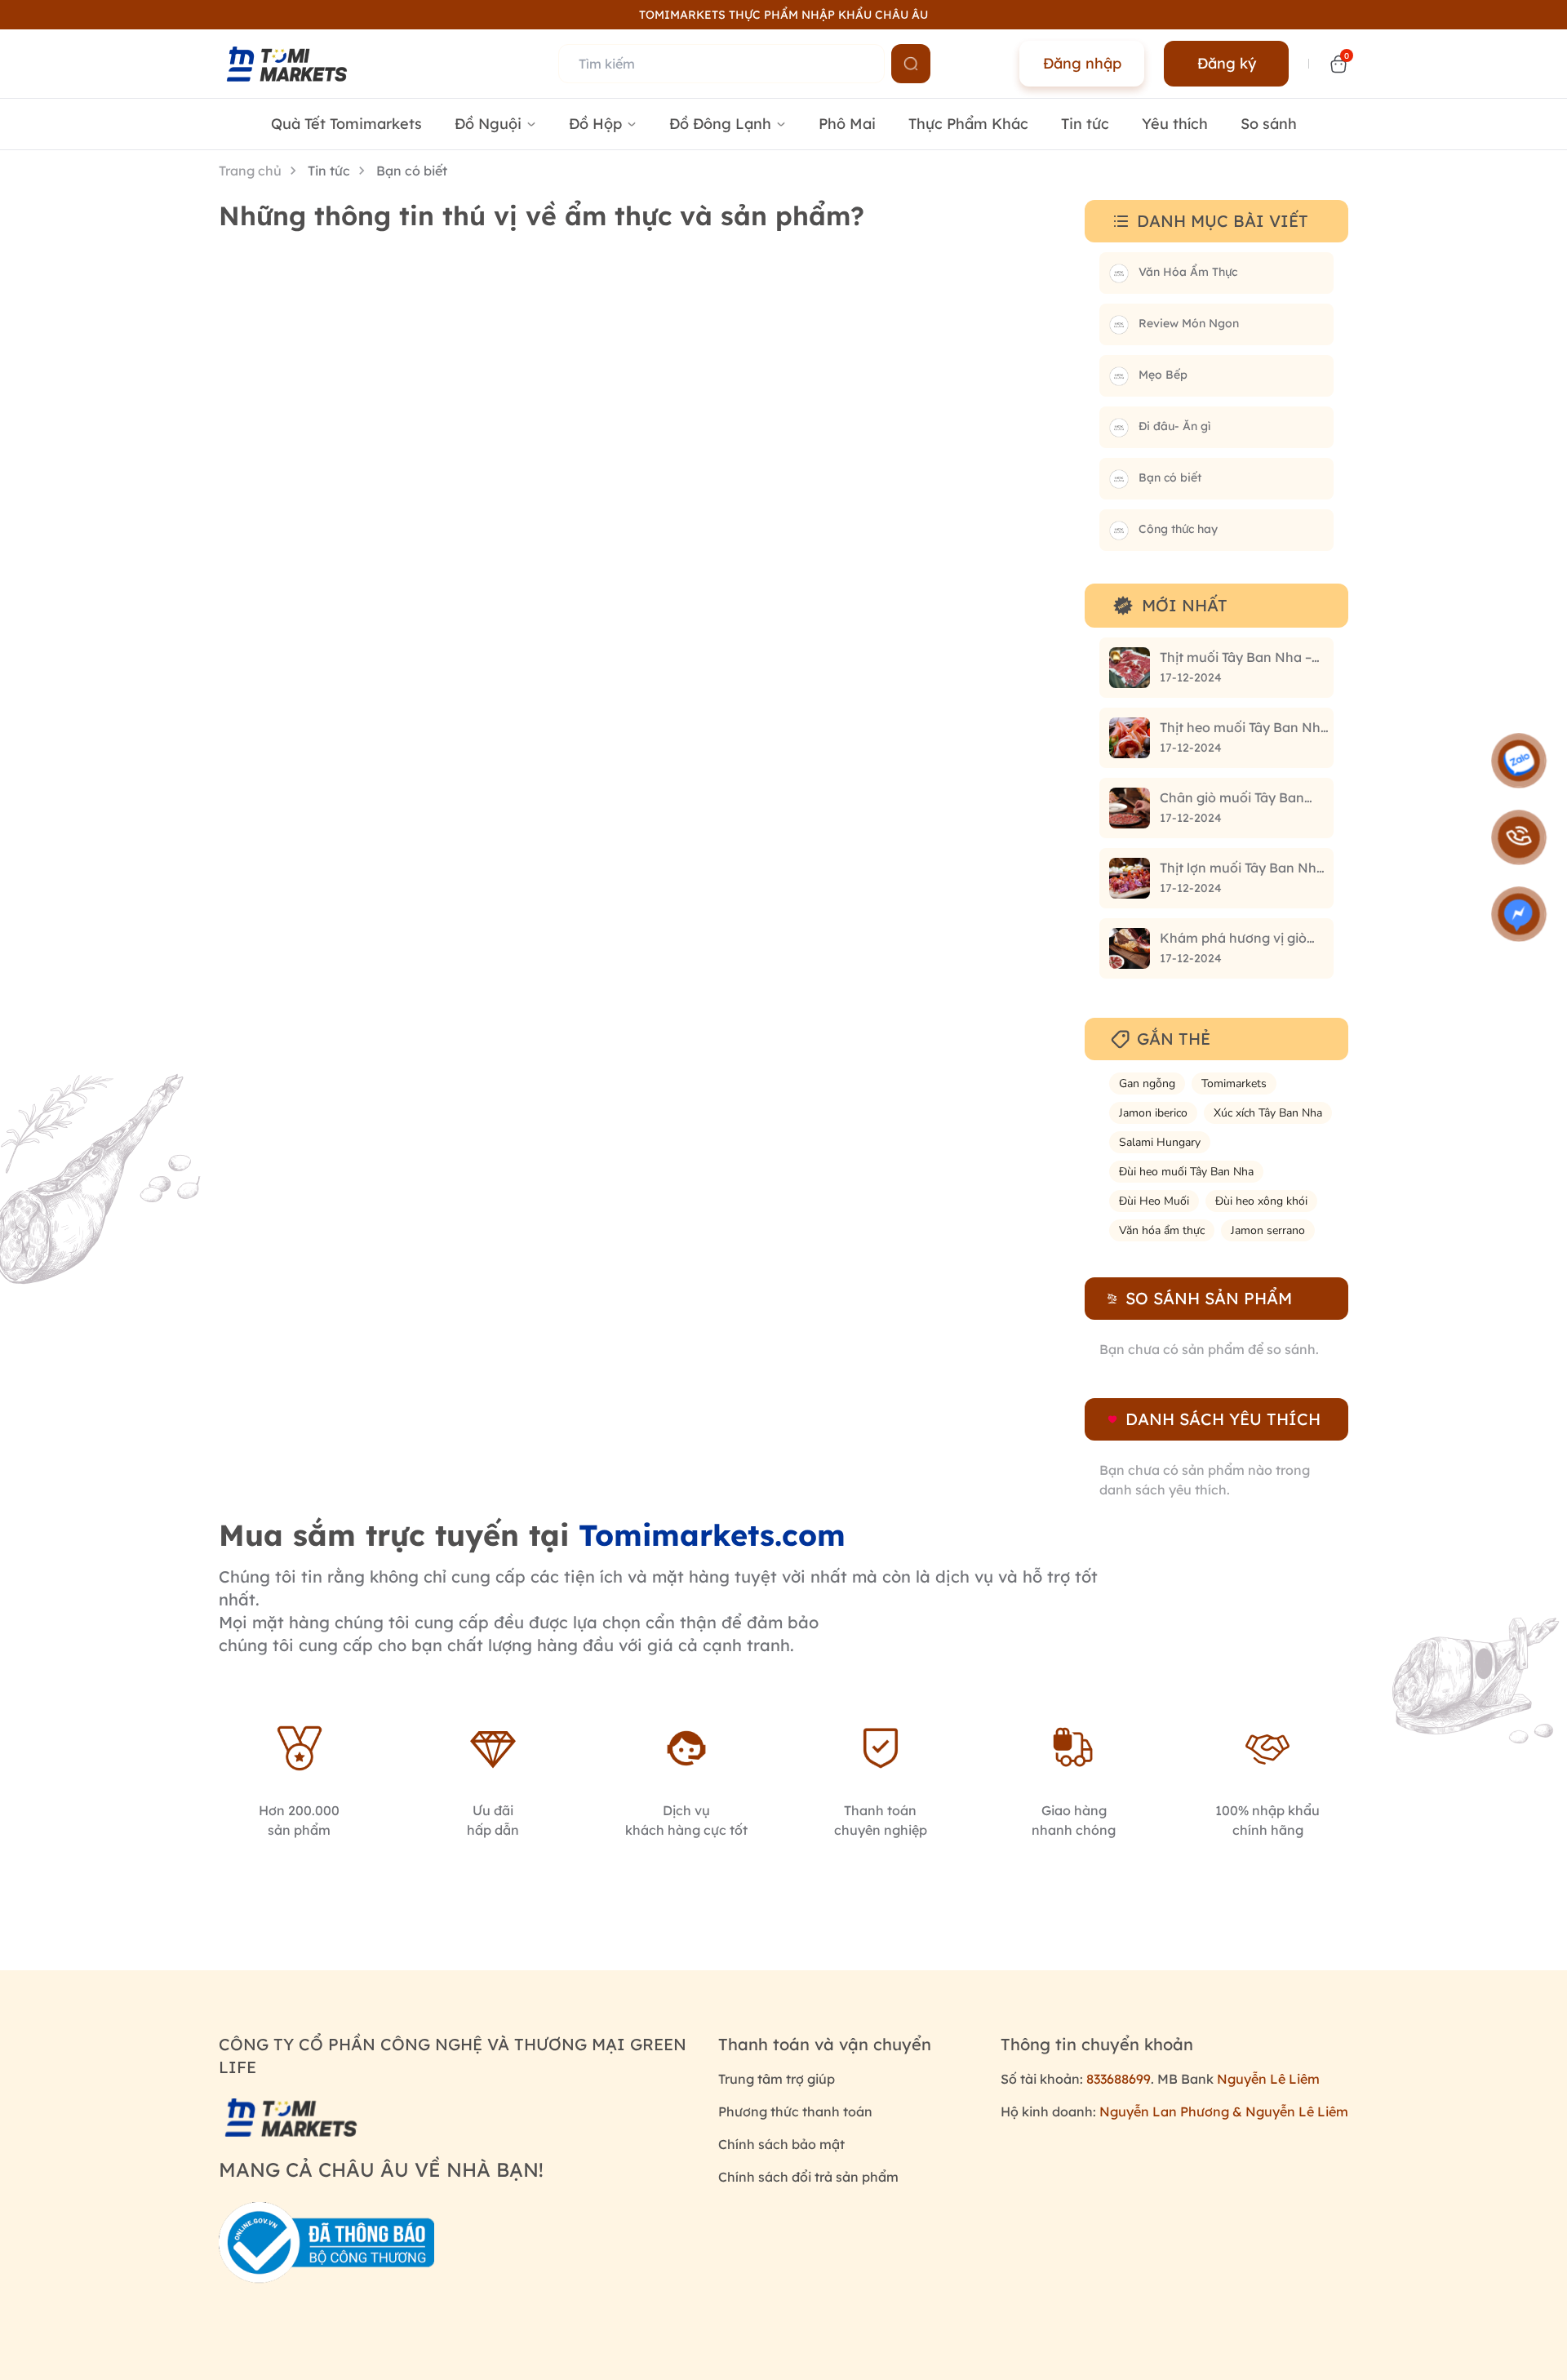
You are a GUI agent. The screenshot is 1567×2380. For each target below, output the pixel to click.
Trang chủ (250, 171)
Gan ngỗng (1147, 1083)
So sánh (1269, 124)
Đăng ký (1227, 63)
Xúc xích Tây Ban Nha (1268, 1113)
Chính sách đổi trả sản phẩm (808, 2177)
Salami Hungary (1160, 1142)
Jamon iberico (1153, 1113)
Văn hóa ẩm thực (1162, 1230)
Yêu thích (1175, 124)
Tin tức (1085, 124)
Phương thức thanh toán (795, 2111)
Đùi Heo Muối (1154, 1201)
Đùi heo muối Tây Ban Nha (1186, 1172)
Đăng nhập (1082, 63)
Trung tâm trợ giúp (777, 2079)
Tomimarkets (1234, 1083)
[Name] (911, 64)
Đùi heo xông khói (1261, 1201)
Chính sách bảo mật (781, 2144)
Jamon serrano (1268, 1230)
